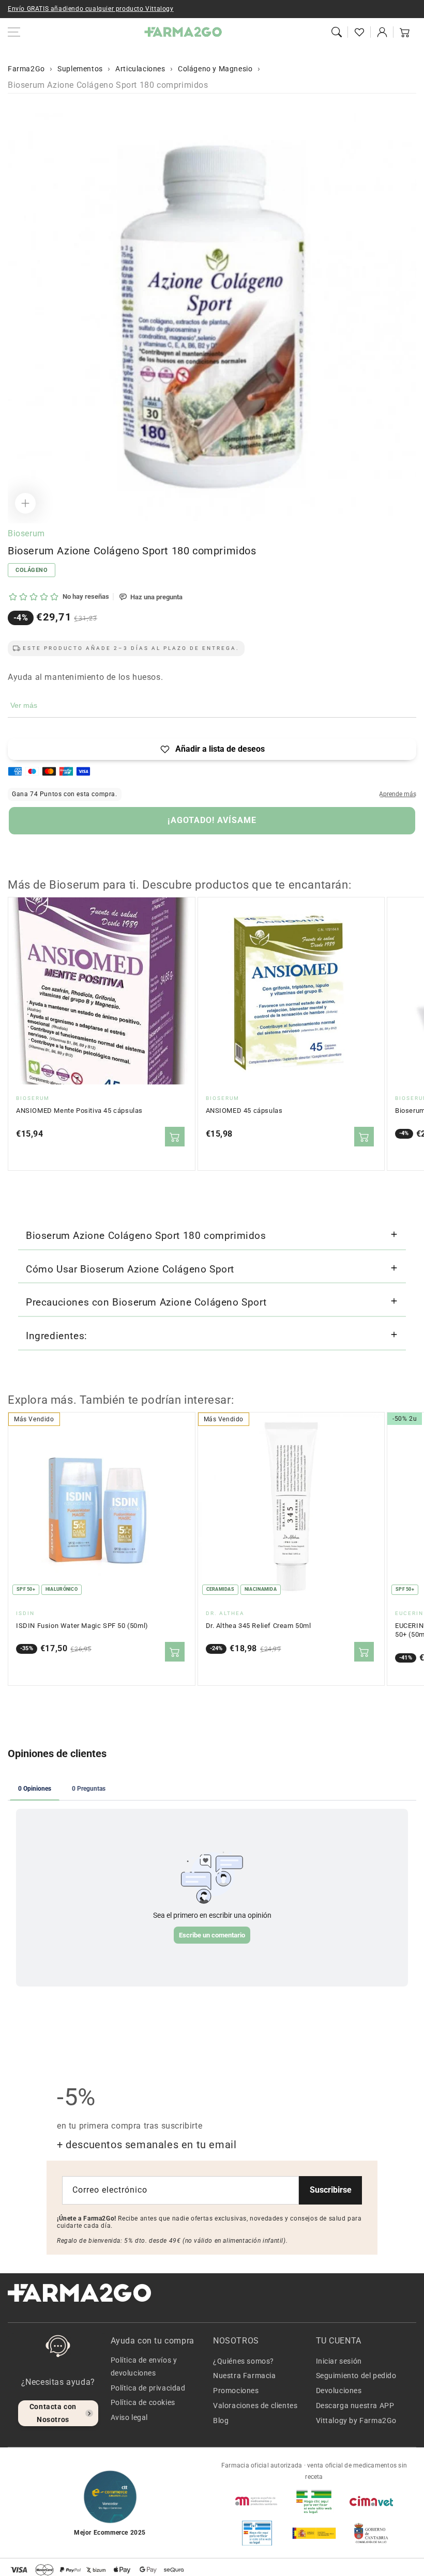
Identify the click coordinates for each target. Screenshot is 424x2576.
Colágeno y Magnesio (215, 69)
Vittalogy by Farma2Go (357, 2420)
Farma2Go (26, 69)
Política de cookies (143, 2402)
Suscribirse (331, 2190)
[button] (337, 32)
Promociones (236, 2391)
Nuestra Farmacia (245, 2376)
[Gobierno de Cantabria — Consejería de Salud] (371, 2533)
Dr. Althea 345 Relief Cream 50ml (259, 1626)
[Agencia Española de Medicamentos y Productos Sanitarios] (257, 2501)
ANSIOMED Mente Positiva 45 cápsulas (79, 1111)
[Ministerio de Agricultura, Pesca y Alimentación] (314, 2533)
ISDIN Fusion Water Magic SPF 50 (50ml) (82, 1626)
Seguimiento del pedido (356, 2376)
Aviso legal (130, 2417)
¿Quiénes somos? (244, 2361)
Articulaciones (140, 69)
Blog (221, 2420)
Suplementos (80, 69)
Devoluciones (339, 2391)
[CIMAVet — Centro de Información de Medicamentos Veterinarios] (371, 2501)
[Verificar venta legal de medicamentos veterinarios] (257, 2533)
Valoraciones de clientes (255, 2406)
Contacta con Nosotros (53, 2413)
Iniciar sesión (339, 2361)
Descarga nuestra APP (355, 2406)
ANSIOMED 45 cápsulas (244, 1111)
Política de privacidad (148, 2388)
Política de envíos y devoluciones (144, 2366)
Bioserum (26, 533)
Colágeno (32, 570)
